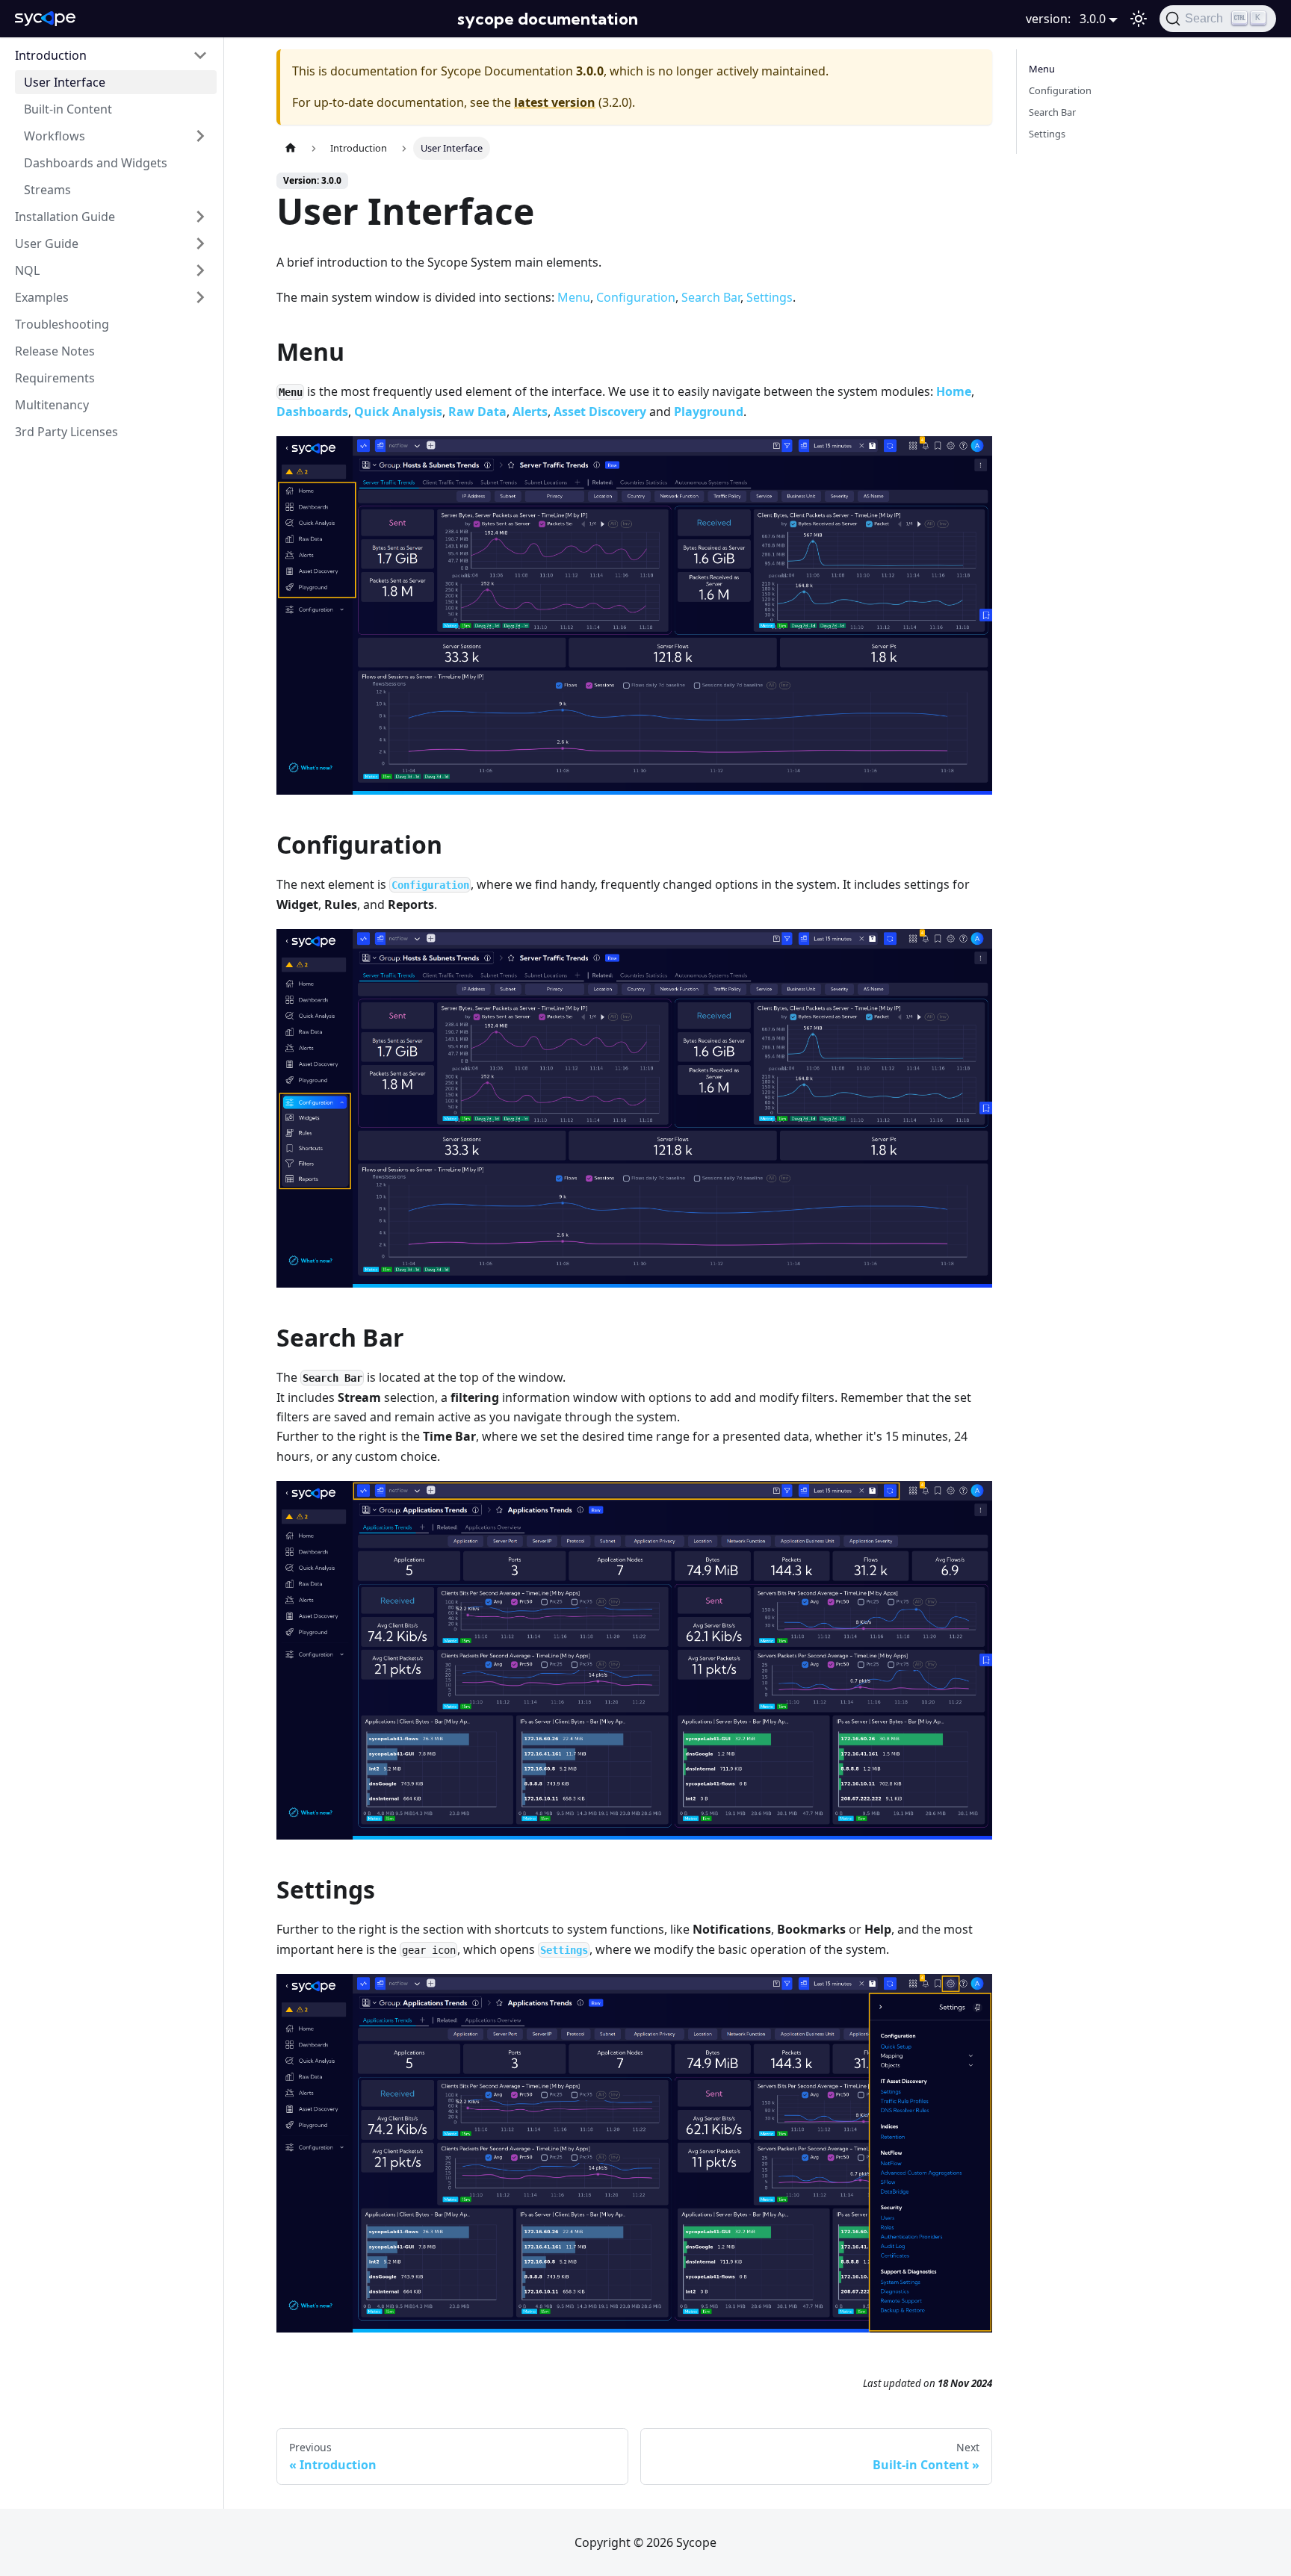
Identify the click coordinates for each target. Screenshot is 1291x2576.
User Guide (47, 243)
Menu (574, 297)
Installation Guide (65, 217)
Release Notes (55, 351)
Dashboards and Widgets (96, 163)
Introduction (51, 55)
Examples (42, 297)
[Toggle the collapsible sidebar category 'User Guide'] (200, 243)
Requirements (55, 378)
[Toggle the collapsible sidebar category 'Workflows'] (200, 136)
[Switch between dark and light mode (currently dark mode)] (1139, 19)
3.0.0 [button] (1093, 19)
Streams (47, 190)
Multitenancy (52, 405)
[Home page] (291, 148)
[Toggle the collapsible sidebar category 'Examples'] (200, 297)
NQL (27, 270)
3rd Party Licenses (66, 432)
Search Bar (711, 297)
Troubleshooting (62, 324)
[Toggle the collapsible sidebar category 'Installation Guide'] (200, 217)
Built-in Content (68, 109)
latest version (555, 102)
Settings (770, 297)
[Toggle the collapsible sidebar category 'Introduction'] (200, 55)
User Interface (65, 82)
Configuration (636, 297)
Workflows (55, 136)
